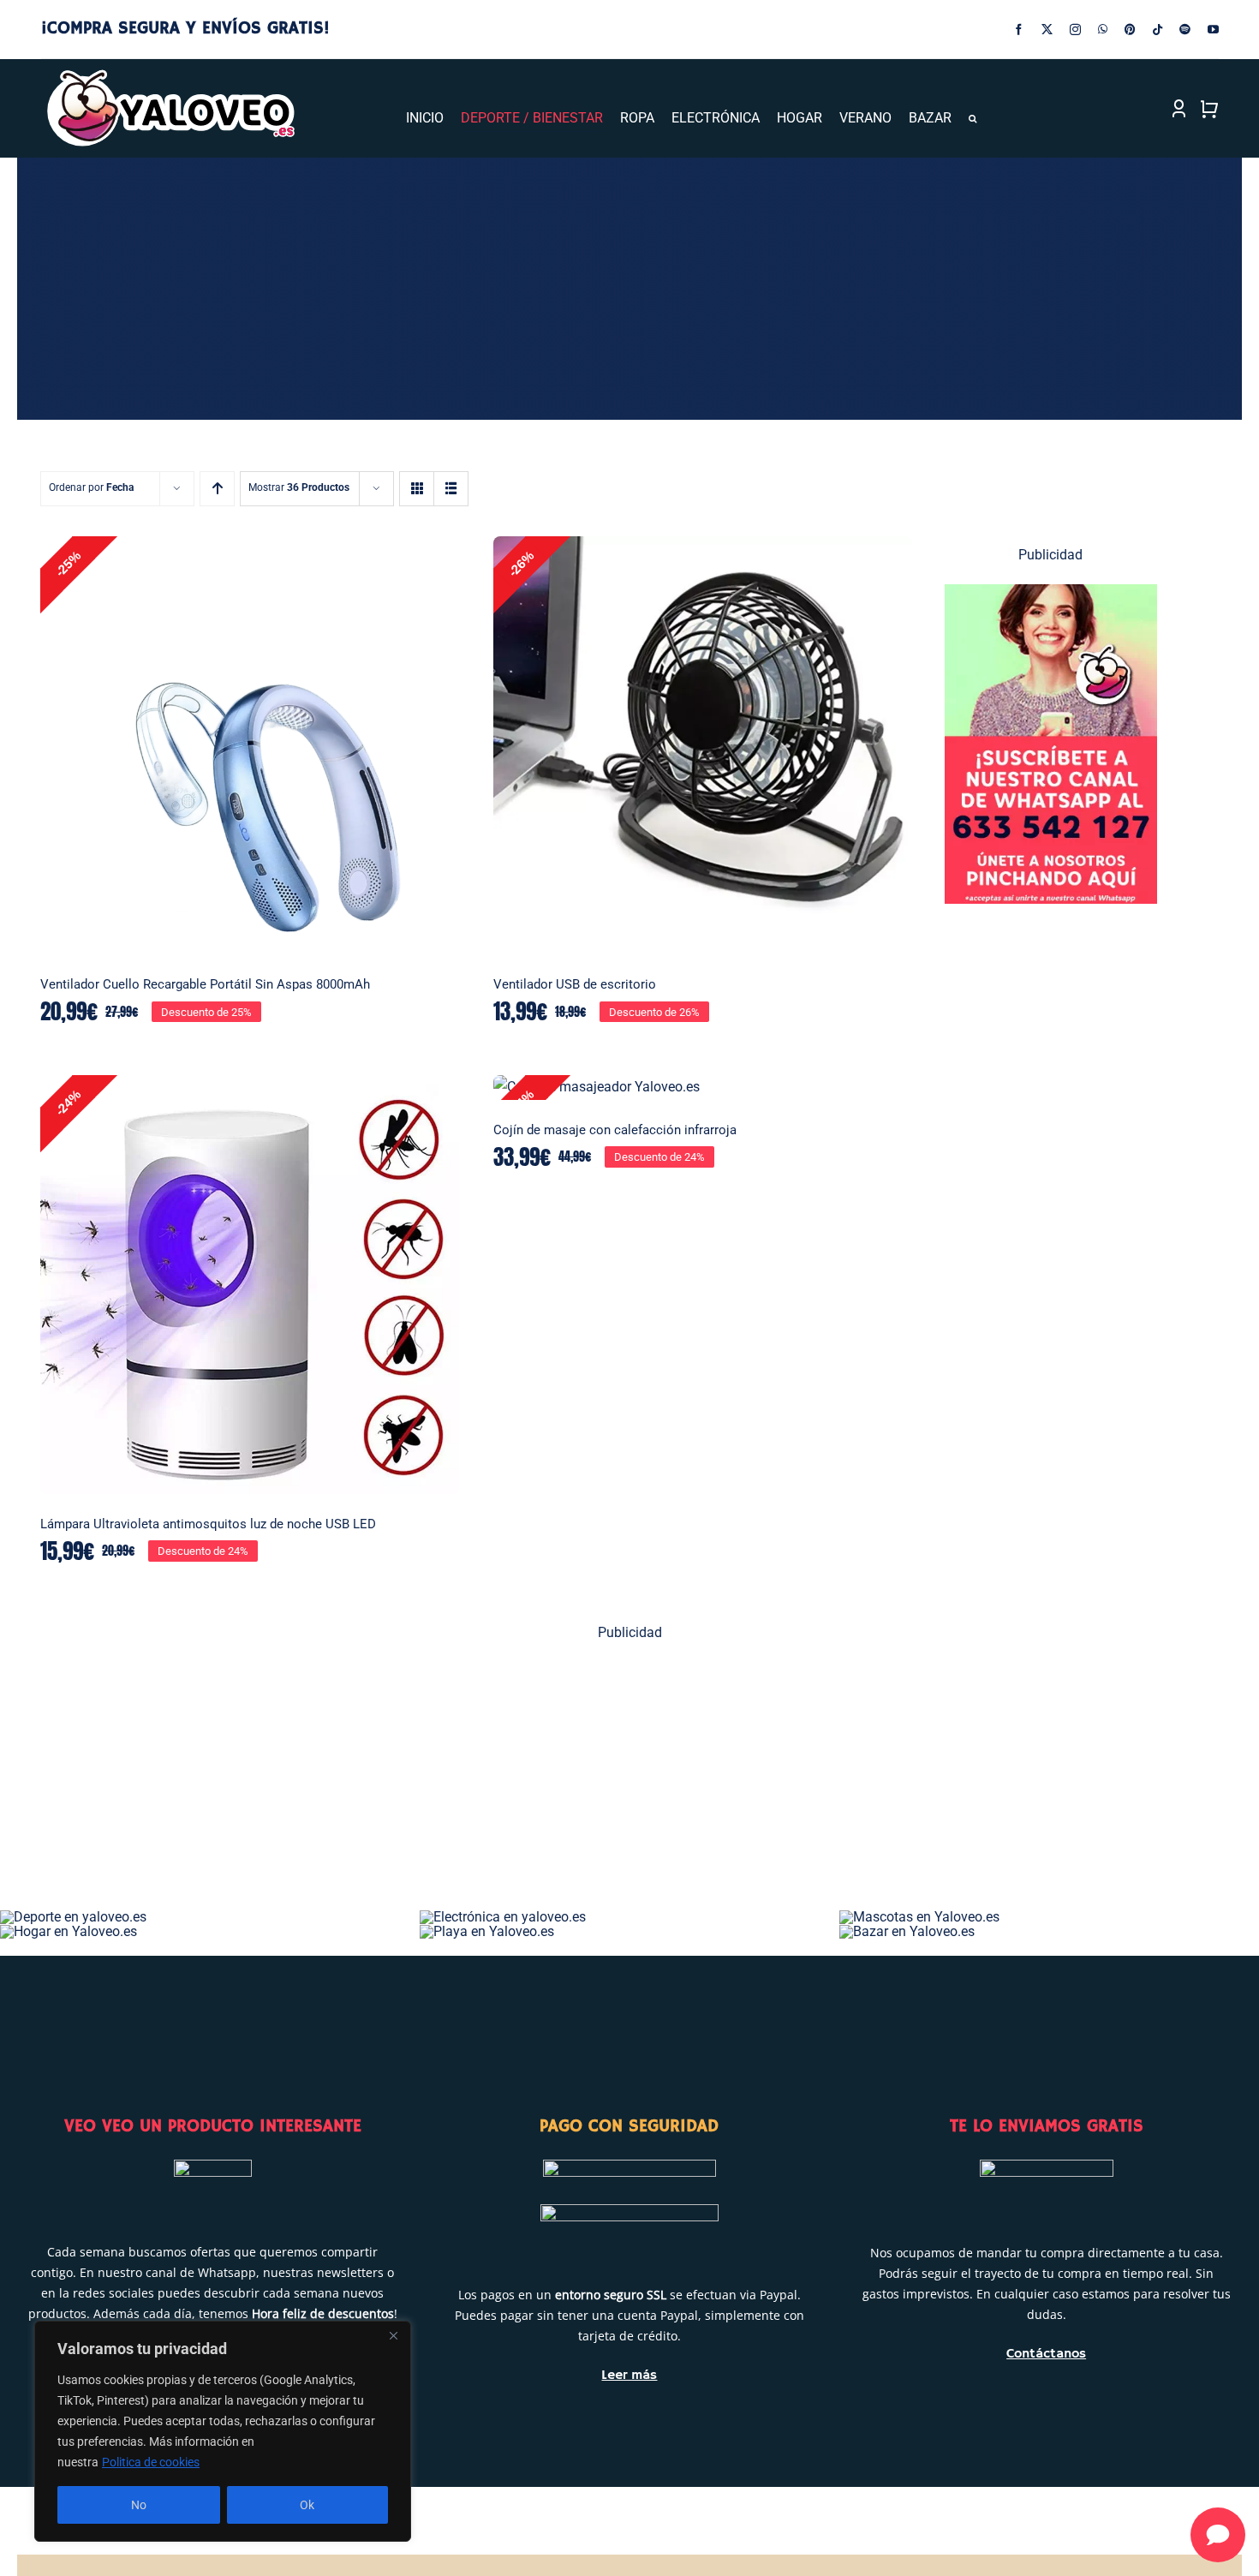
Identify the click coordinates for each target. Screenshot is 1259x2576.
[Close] (393, 2335)
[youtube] (1213, 30)
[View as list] (451, 489)
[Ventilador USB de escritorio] (703, 746)
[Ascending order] (217, 489)
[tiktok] (1158, 30)
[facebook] (1019, 30)
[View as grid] (417, 489)
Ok (307, 2505)
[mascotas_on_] (919, 1917)
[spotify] (1185, 30)
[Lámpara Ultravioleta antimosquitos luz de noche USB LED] (250, 1285)
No (139, 2505)
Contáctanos (1046, 2354)
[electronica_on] (503, 1917)
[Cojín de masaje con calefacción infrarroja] (703, 1088)
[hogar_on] (69, 1931)
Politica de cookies (151, 2462)
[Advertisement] (554, 1783)
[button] (973, 119)
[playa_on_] (487, 1931)
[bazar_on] (907, 1931)
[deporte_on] (73, 1917)
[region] (223, 2431)
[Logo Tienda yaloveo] (170, 74)
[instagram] (1075, 30)
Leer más (629, 2376)
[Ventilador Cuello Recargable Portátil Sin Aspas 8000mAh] (250, 746)
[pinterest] (1130, 30)
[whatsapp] (1103, 30)
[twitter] (1047, 30)
